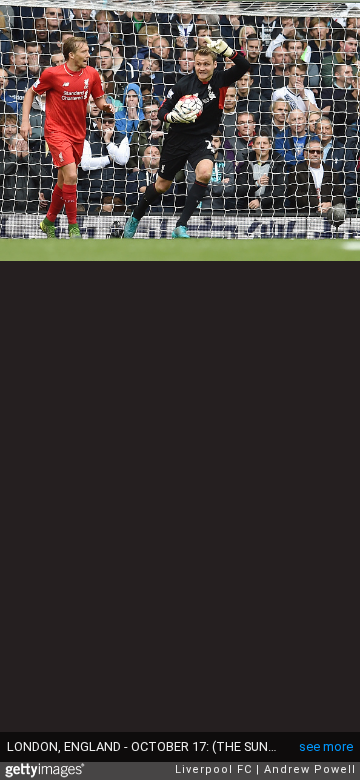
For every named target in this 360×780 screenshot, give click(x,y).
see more (326, 746)
